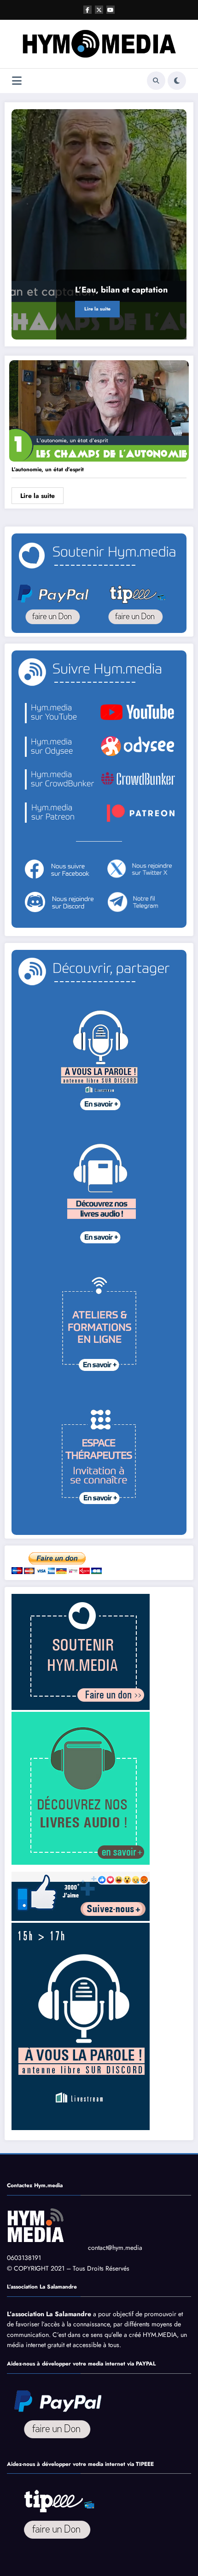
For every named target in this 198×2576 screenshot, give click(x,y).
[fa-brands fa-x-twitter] (99, 10)
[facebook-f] (87, 10)
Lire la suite (97, 309)
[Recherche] (156, 81)
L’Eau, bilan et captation (121, 290)
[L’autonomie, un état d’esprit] (99, 410)
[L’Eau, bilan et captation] (99, 224)
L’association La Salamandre (49, 2314)
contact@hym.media (115, 2248)
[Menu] (17, 81)
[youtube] (111, 10)
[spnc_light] (177, 81)
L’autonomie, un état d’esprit (48, 469)
